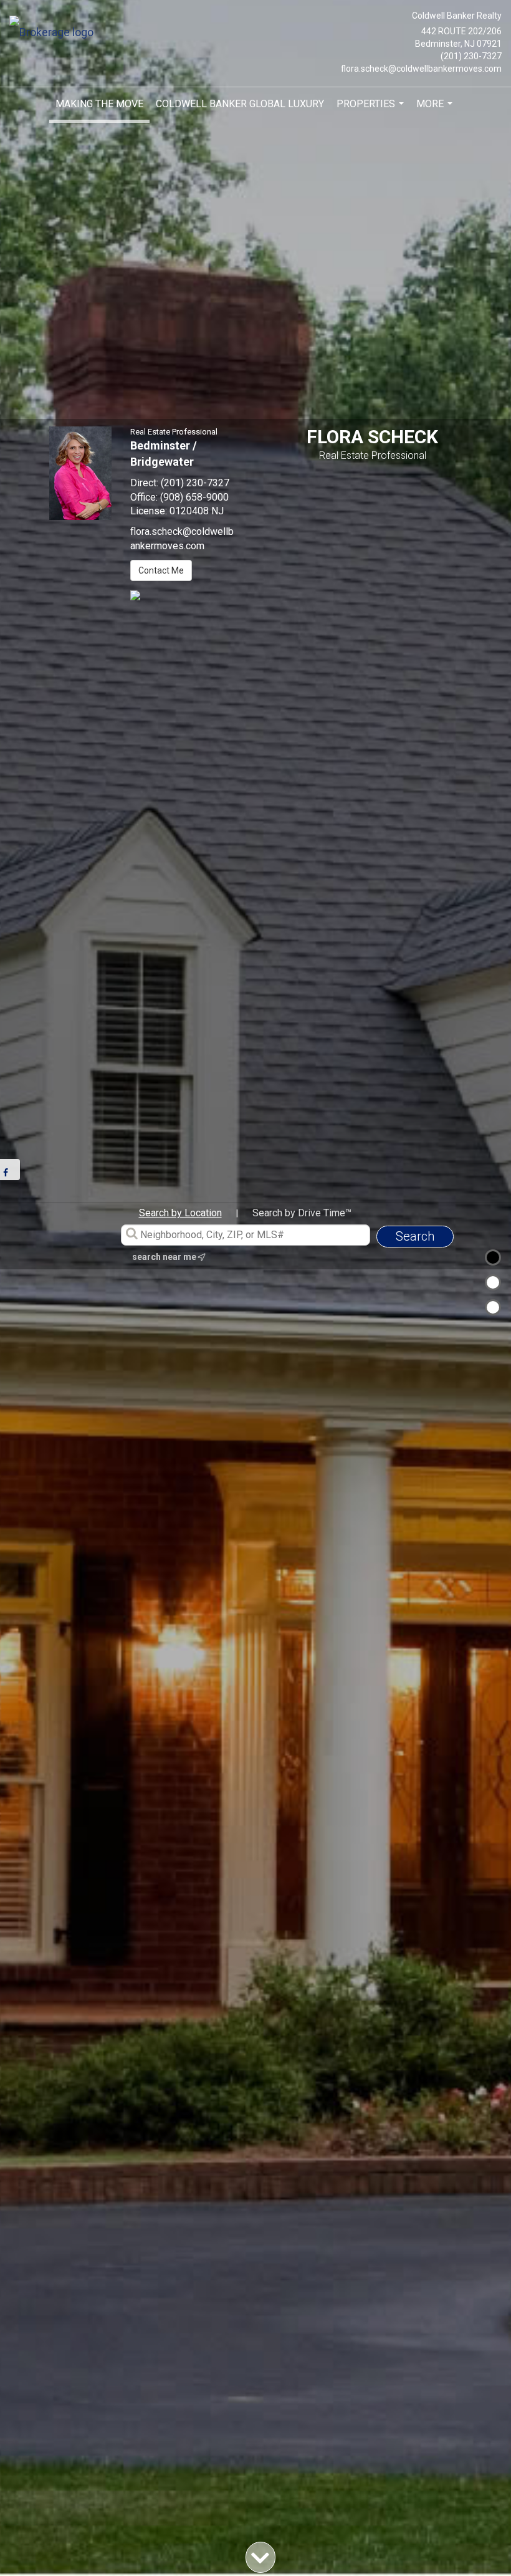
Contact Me (161, 570)
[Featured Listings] (493, 1282)
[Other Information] (493, 1307)
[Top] (493, 1257)
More (436, 109)
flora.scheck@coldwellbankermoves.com (421, 69)
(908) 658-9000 (194, 497)
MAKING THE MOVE (99, 104)
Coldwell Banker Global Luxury (240, 104)
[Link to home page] (55, 33)
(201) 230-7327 (471, 56)
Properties (372, 109)
